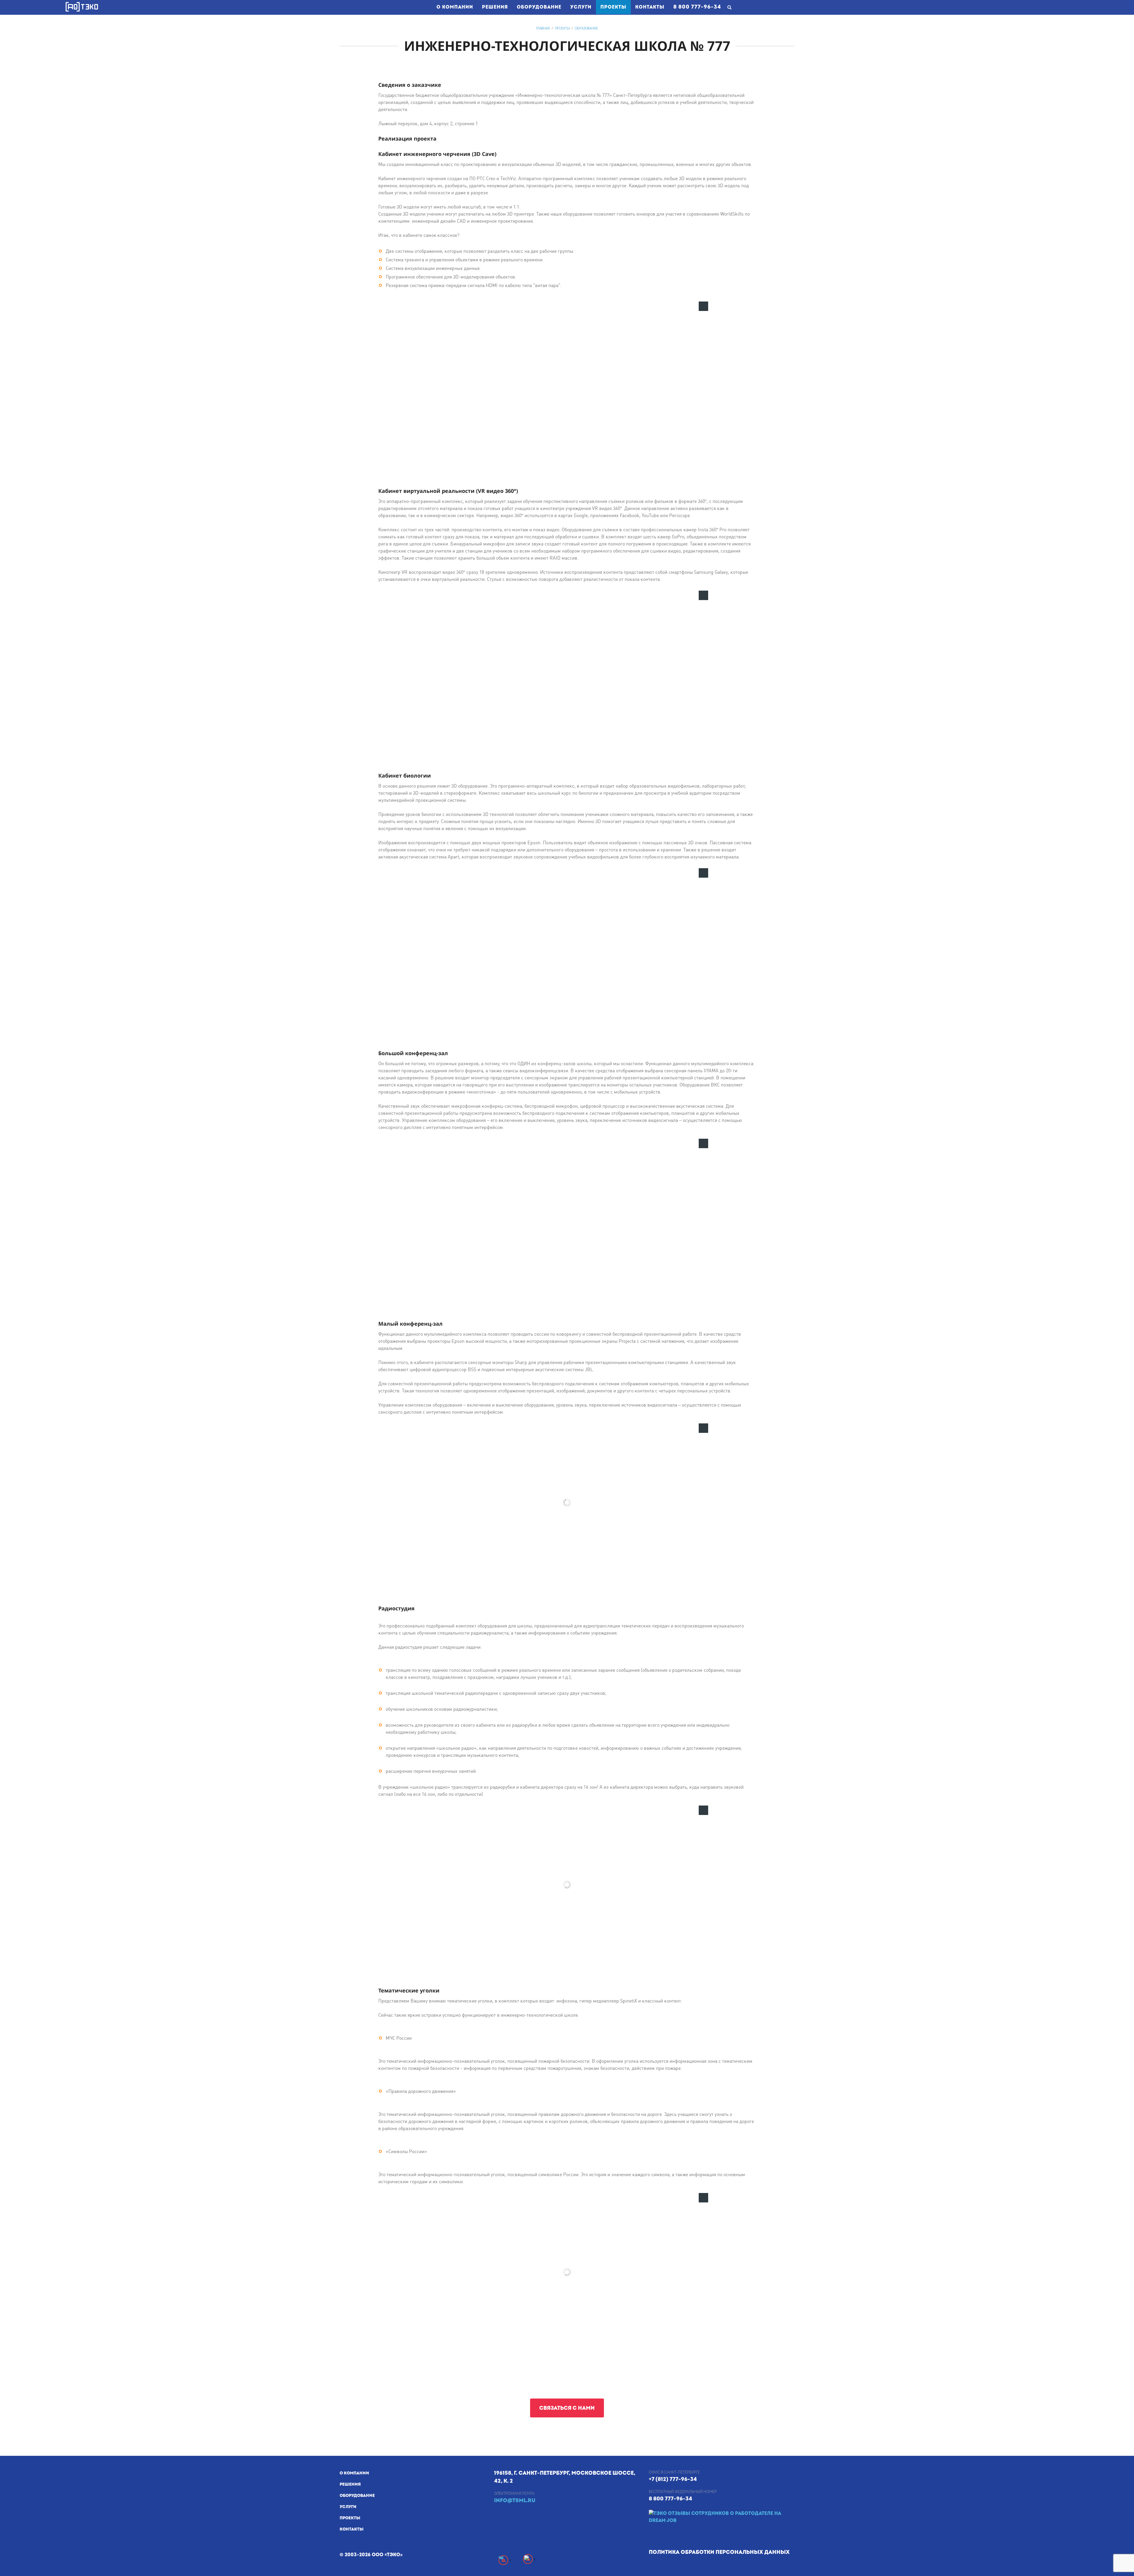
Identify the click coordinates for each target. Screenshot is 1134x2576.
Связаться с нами (567, 2408)
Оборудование (539, 7)
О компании (455, 7)
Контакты (650, 7)
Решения (495, 7)
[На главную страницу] (82, 7)
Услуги (581, 7)
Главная (543, 28)
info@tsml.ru (515, 2501)
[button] (703, 306)
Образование (586, 28)
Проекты (616, 7)
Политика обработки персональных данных (719, 2552)
